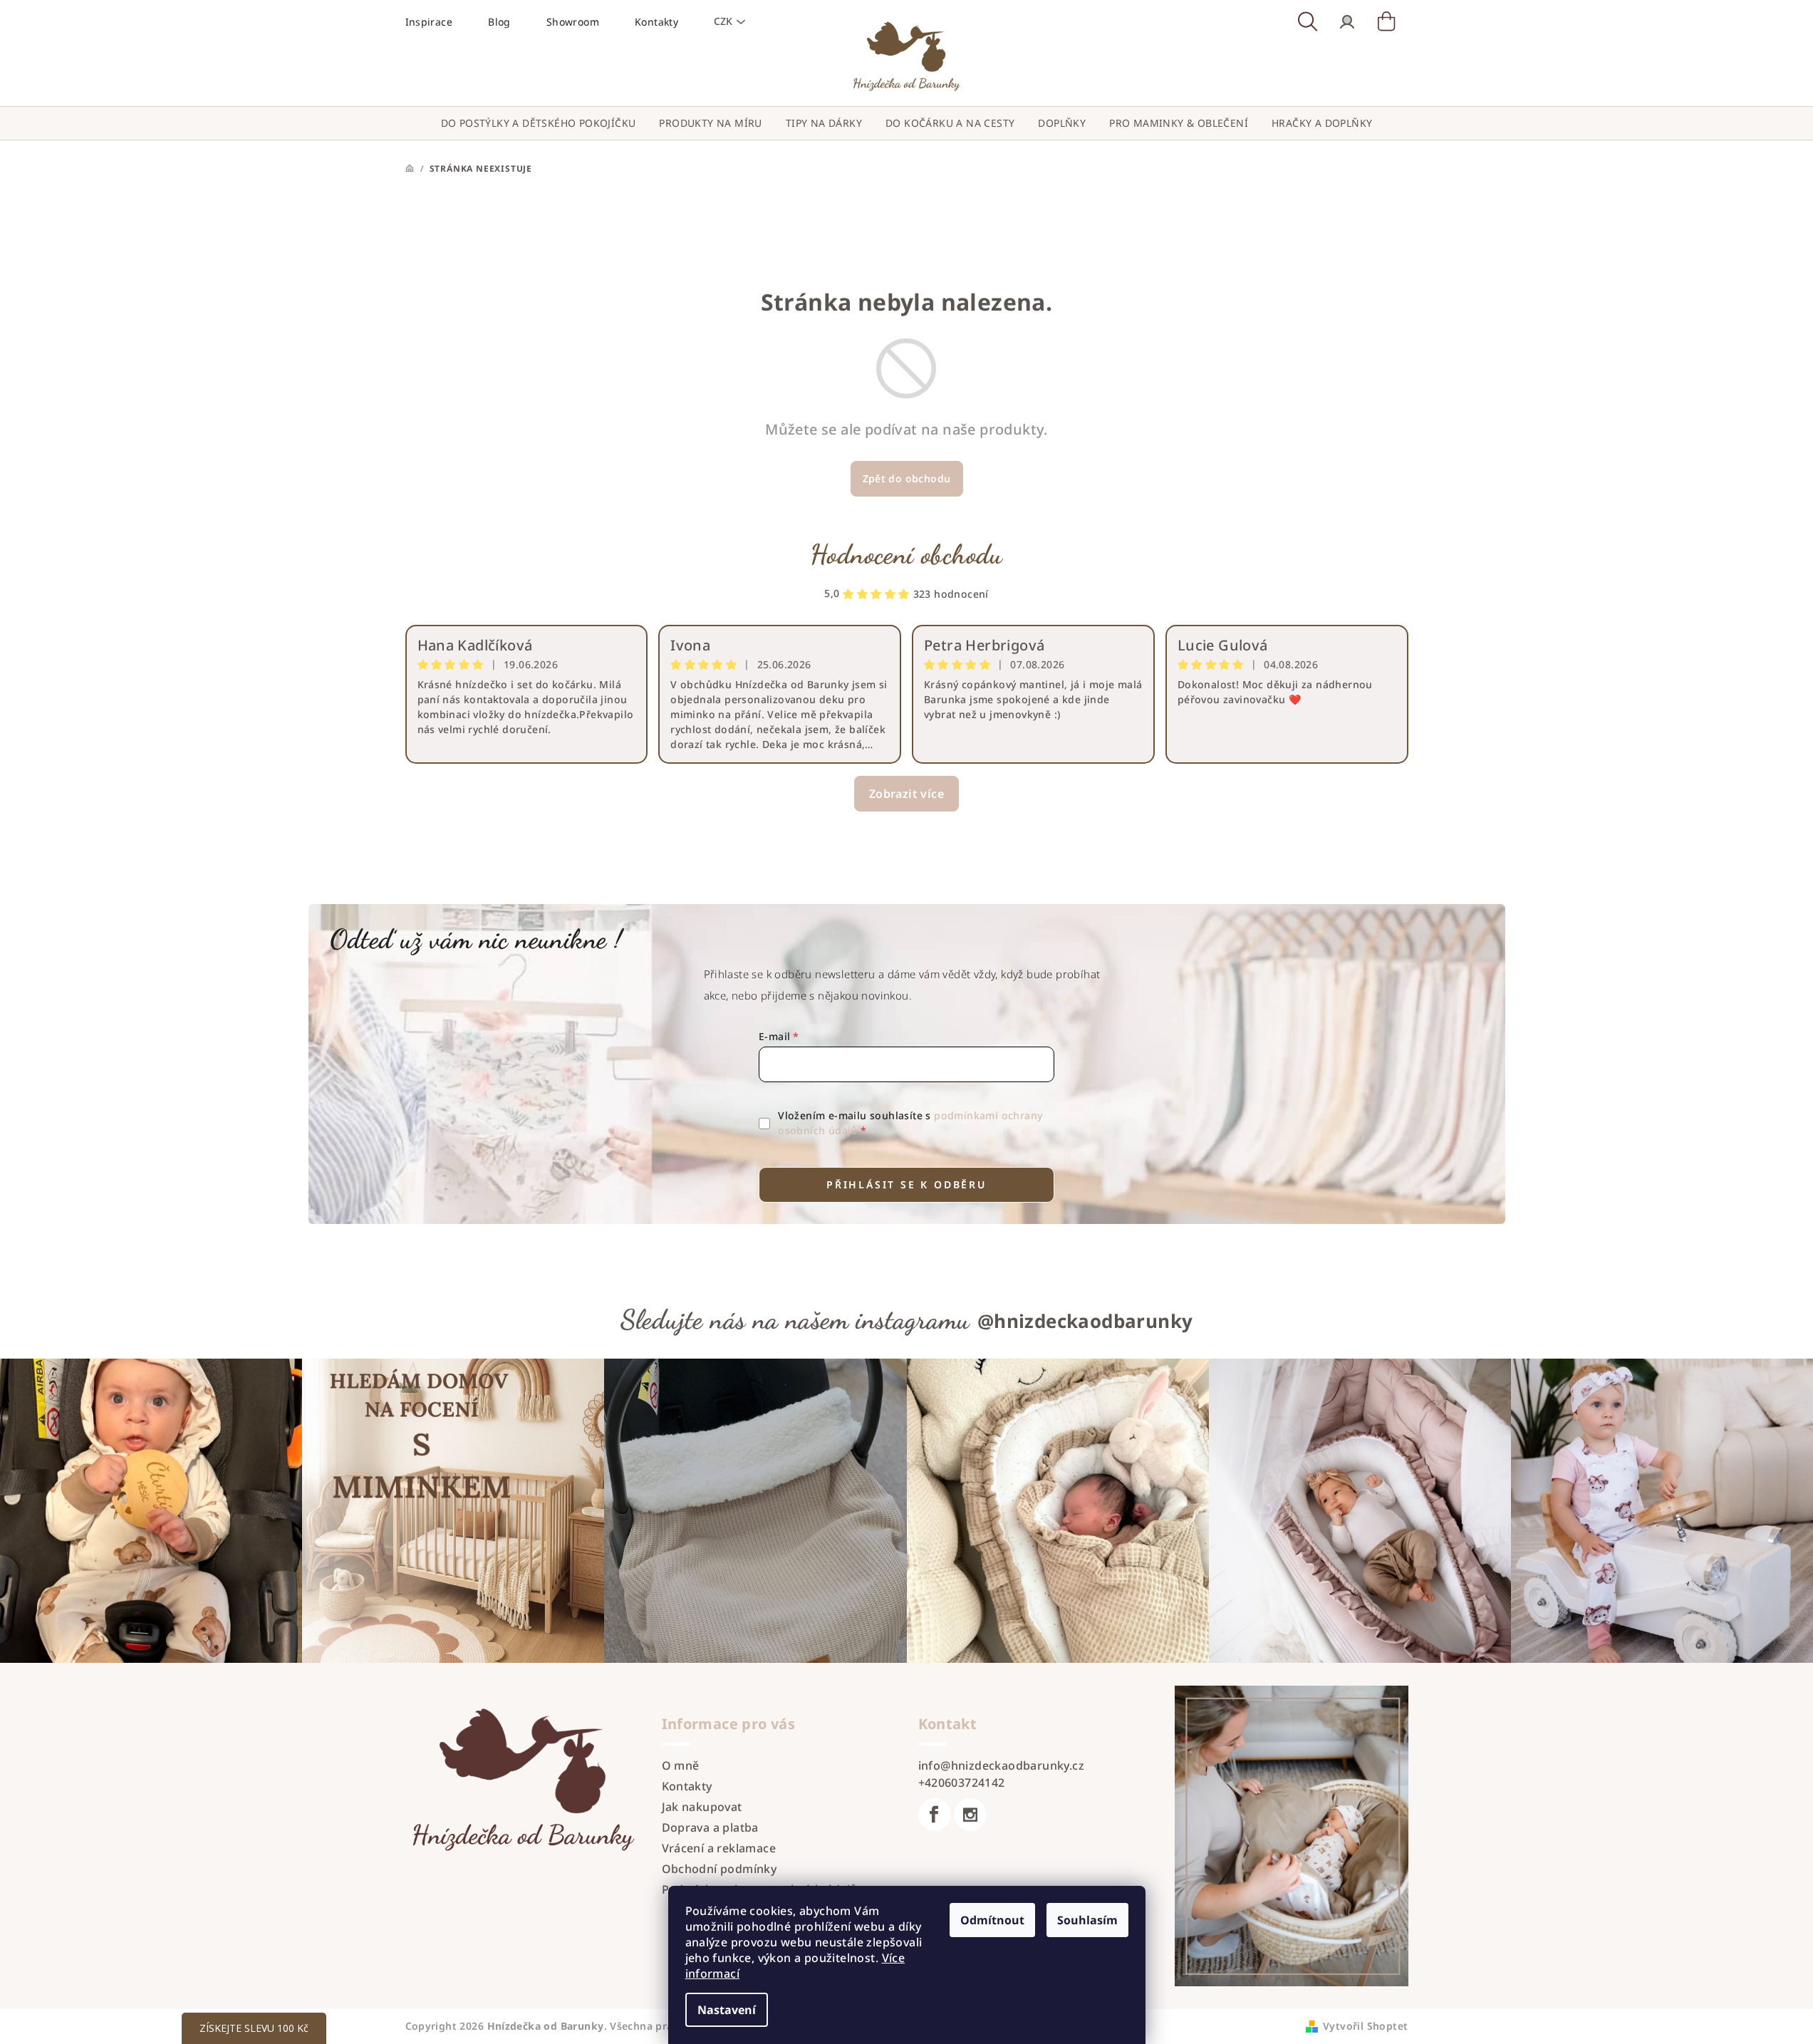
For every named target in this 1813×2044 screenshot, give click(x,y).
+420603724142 (962, 1783)
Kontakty (656, 22)
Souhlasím (1087, 1920)
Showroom (573, 22)
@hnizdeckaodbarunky (1085, 1321)
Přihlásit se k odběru (906, 1184)
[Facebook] (935, 1815)
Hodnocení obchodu (906, 554)
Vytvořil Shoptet (1365, 2026)
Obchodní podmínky (720, 1869)
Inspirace (429, 22)
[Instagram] (970, 1815)
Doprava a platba (710, 1827)
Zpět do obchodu (907, 478)
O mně (681, 1765)
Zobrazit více (906, 794)
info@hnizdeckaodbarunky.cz (1001, 1765)
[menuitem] (539, 123)
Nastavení (727, 2010)
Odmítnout (992, 1920)
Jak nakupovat (702, 1807)
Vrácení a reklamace (719, 1848)
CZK (723, 21)
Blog (499, 22)
